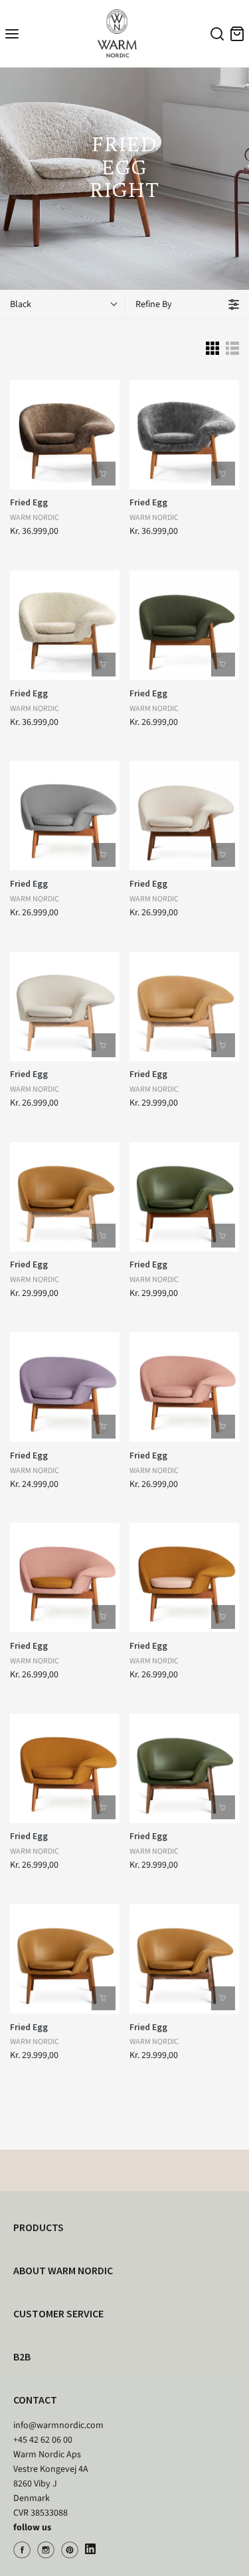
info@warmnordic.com (58, 2425)
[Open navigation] (12, 33)
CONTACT (35, 2400)
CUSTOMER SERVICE (58, 2313)
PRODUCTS (39, 2227)
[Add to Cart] (104, 474)
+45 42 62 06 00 (43, 2440)
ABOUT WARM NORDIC (63, 2270)
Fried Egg (29, 502)
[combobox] (215, 36)
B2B (22, 2356)
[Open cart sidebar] (237, 33)
